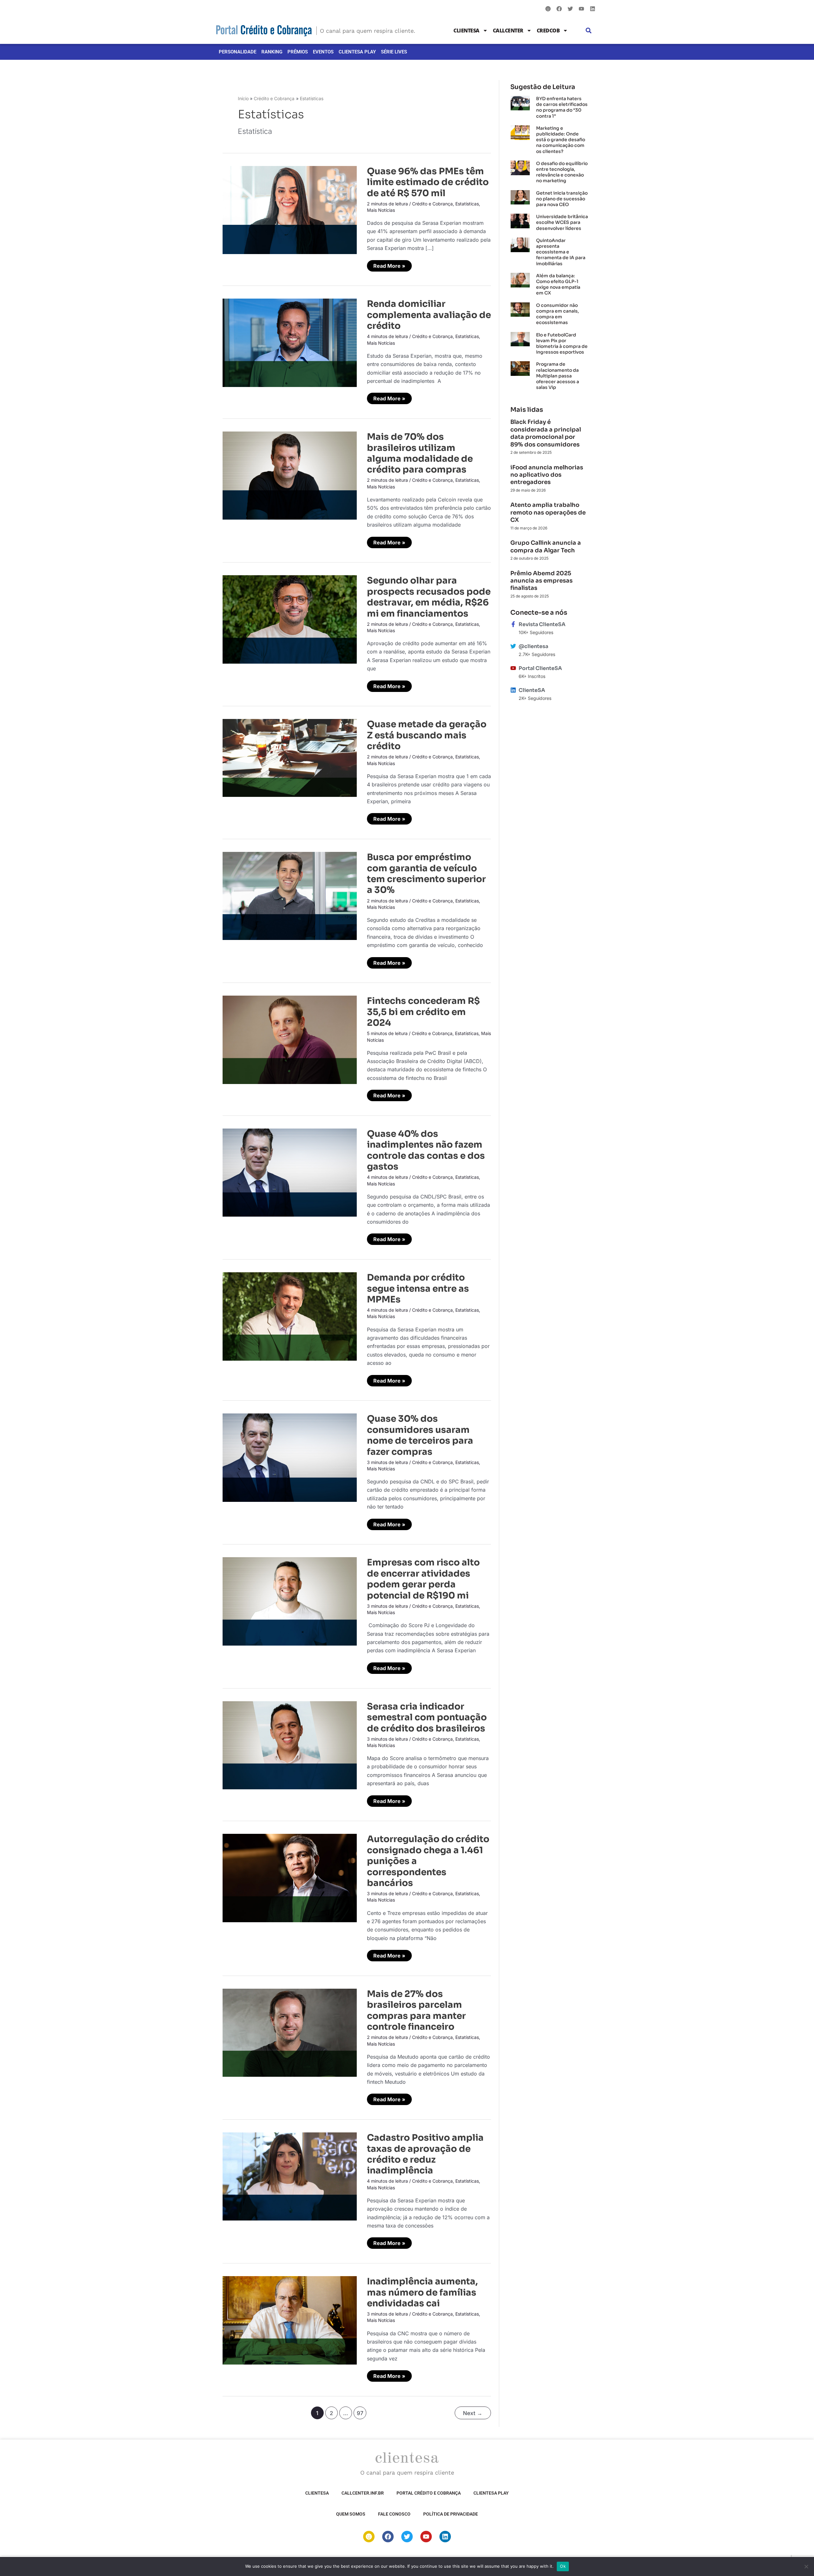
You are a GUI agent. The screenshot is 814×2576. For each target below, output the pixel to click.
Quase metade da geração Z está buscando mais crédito (427, 735)
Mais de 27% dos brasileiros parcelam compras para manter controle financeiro (416, 2010)
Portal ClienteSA (540, 668)
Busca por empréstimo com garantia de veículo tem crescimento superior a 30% (426, 874)
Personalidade (238, 52)
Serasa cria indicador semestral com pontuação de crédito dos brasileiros (427, 1717)
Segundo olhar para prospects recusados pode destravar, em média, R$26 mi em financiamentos (429, 597)
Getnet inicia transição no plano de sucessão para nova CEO (562, 199)
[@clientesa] (513, 646)
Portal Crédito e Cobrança (429, 2493)
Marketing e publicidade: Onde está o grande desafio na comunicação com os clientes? (561, 140)
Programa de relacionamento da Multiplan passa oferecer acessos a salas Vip (558, 376)
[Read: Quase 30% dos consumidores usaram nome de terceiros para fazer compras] (290, 1457)
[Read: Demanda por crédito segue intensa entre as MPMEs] (290, 1316)
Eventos (323, 52)
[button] (589, 31)
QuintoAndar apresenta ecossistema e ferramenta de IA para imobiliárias (561, 252)
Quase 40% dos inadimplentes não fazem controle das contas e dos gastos (426, 1150)
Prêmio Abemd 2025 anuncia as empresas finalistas (542, 581)
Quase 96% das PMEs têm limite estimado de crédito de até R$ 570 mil (428, 182)
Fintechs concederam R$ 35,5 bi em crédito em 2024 (423, 1012)
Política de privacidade (451, 2514)
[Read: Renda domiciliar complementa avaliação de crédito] (290, 342)
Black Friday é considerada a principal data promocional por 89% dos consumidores (546, 433)
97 (360, 2413)
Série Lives (394, 52)
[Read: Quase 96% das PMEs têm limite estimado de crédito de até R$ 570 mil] (290, 210)
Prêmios (298, 52)
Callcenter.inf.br (363, 2493)
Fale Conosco (394, 2514)
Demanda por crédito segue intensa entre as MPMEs (418, 1288)
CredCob (548, 31)
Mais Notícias (381, 210)
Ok (563, 2566)
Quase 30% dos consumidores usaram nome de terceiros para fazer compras (420, 1435)
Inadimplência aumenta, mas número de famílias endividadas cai (422, 2292)
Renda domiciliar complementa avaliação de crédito (429, 315)
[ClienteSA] (513, 690)
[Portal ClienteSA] (513, 668)
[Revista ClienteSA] (513, 624)
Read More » (389, 265)
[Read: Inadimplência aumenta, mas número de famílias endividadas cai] (290, 2320)
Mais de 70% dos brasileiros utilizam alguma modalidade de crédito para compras (420, 453)
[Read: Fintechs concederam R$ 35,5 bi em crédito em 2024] (290, 1039)
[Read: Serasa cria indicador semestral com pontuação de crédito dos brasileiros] (290, 1745)
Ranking (272, 52)
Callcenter (508, 31)
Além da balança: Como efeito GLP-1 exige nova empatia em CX (558, 284)
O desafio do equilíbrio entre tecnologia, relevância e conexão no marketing (562, 172)
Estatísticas (467, 204)
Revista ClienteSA (542, 624)
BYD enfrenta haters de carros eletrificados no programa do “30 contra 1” (562, 107)
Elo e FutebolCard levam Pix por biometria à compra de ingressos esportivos (562, 344)
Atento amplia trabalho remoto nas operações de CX (548, 512)
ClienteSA (466, 31)
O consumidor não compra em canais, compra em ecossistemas (558, 314)
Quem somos (351, 2514)
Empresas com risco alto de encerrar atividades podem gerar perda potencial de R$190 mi (423, 1579)
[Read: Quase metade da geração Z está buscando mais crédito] (290, 757)
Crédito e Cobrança (432, 204)
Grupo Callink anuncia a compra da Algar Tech (546, 546)
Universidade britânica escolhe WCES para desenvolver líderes (562, 222)
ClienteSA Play (357, 52)
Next (473, 2413)
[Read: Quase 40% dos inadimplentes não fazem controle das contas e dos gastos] (290, 1172)
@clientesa (533, 646)
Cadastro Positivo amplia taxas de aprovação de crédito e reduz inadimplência (425, 2154)
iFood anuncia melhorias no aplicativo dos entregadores (547, 475)
